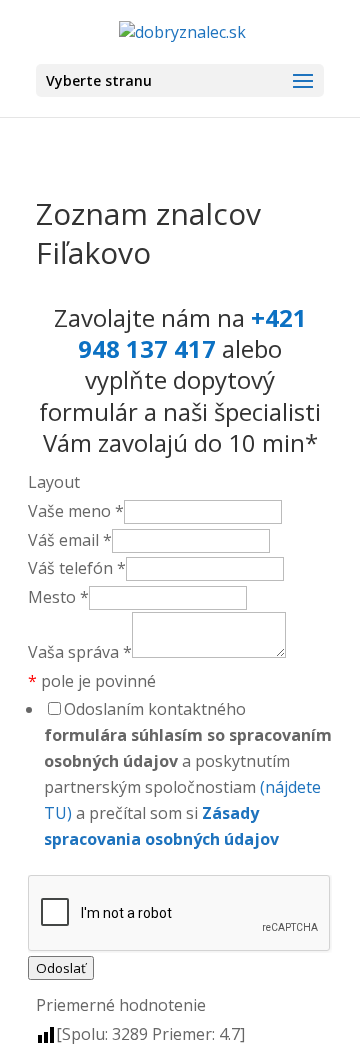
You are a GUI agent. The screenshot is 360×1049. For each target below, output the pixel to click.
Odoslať (61, 968)
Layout (54, 482)
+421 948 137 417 (192, 333)
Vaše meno (76, 511)
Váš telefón (77, 568)
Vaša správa (80, 652)
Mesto (58, 597)
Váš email (70, 540)
